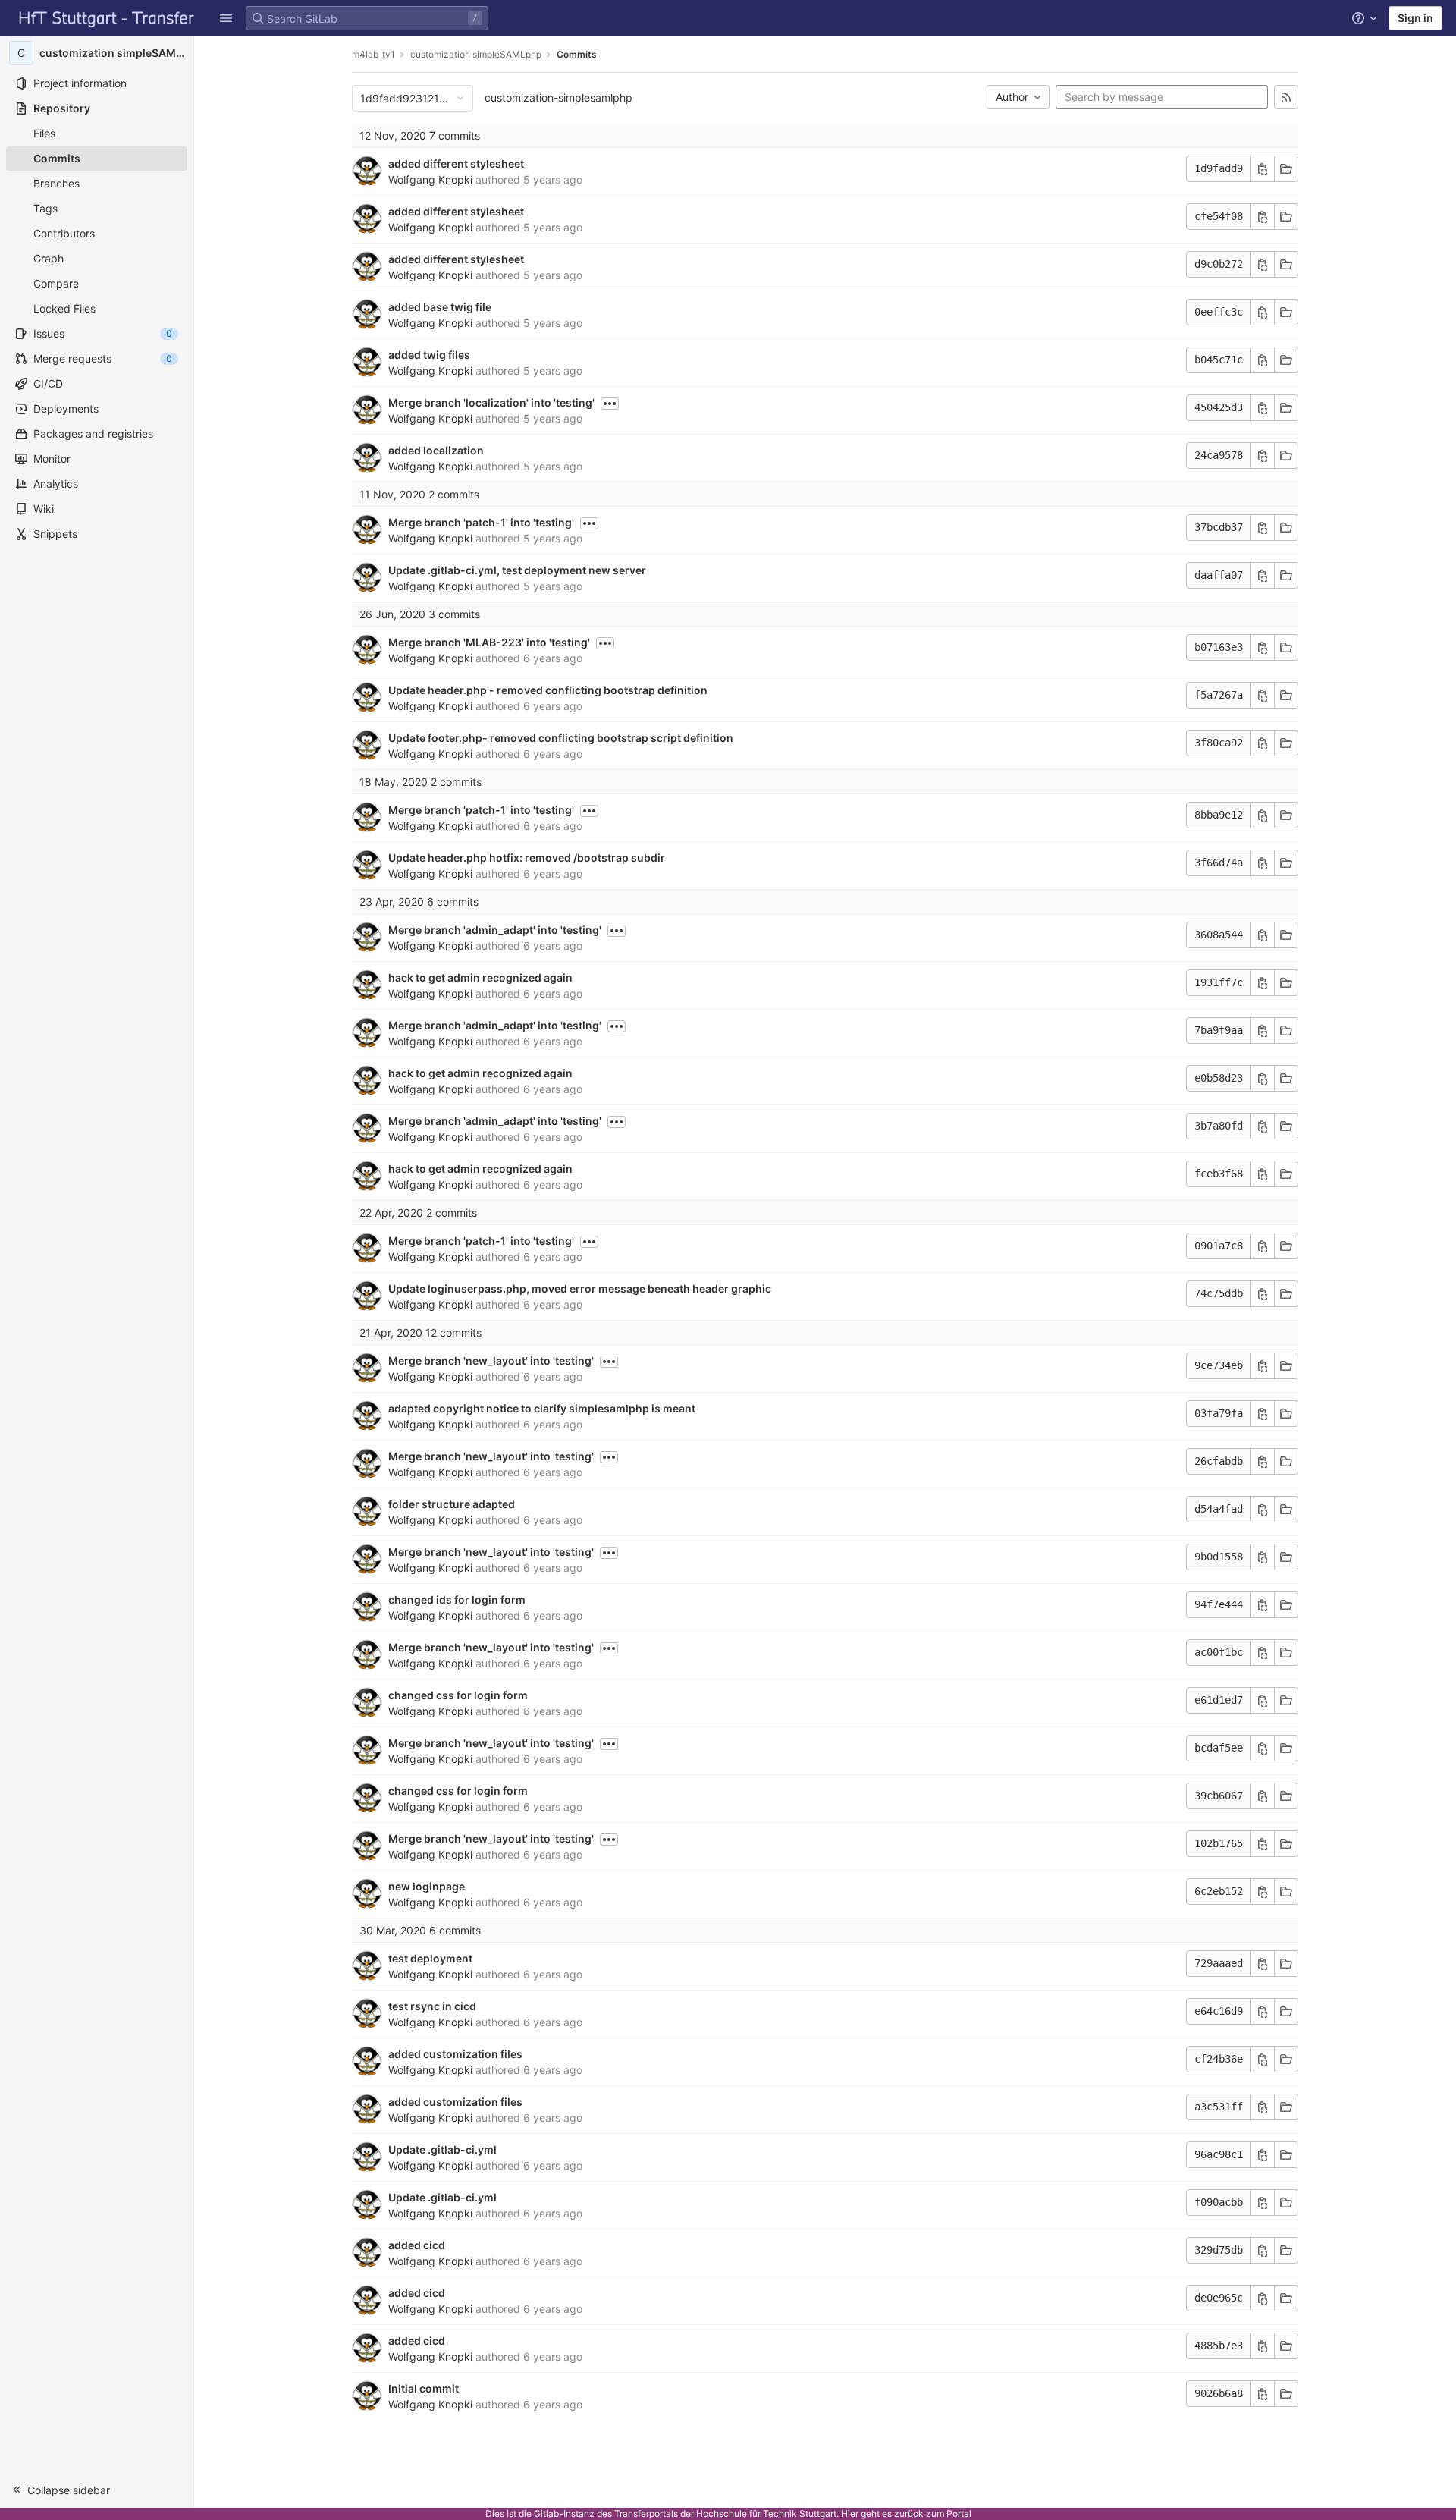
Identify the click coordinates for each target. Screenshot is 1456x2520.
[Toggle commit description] (610, 404)
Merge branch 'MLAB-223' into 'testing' (489, 642)
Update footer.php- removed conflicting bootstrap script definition (561, 738)
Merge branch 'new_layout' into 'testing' (491, 1361)
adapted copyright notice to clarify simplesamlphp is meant (542, 1408)
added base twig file (440, 307)
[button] (226, 18)
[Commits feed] (1286, 97)
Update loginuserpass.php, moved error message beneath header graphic (580, 1288)
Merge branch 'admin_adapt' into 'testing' (495, 930)
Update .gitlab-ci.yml (442, 2149)
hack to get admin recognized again (480, 977)
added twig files (429, 355)
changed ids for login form (457, 1599)
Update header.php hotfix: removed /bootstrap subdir (527, 858)
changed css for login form (458, 1695)
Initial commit (424, 2388)
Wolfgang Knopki (430, 179)
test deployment (430, 1958)
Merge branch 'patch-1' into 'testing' (481, 522)
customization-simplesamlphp (559, 97)
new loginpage (427, 1886)
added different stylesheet (456, 163)
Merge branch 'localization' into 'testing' (491, 402)
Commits (577, 54)
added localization (436, 450)
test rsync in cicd (432, 2006)
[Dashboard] (107, 18)
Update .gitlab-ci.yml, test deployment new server (517, 570)
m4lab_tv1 (373, 54)
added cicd (417, 2245)
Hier (850, 2514)
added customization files (455, 2054)
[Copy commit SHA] (1263, 169)
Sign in (1415, 18)
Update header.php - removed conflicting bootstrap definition (548, 690)
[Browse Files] (1286, 169)
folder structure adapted (452, 1504)
